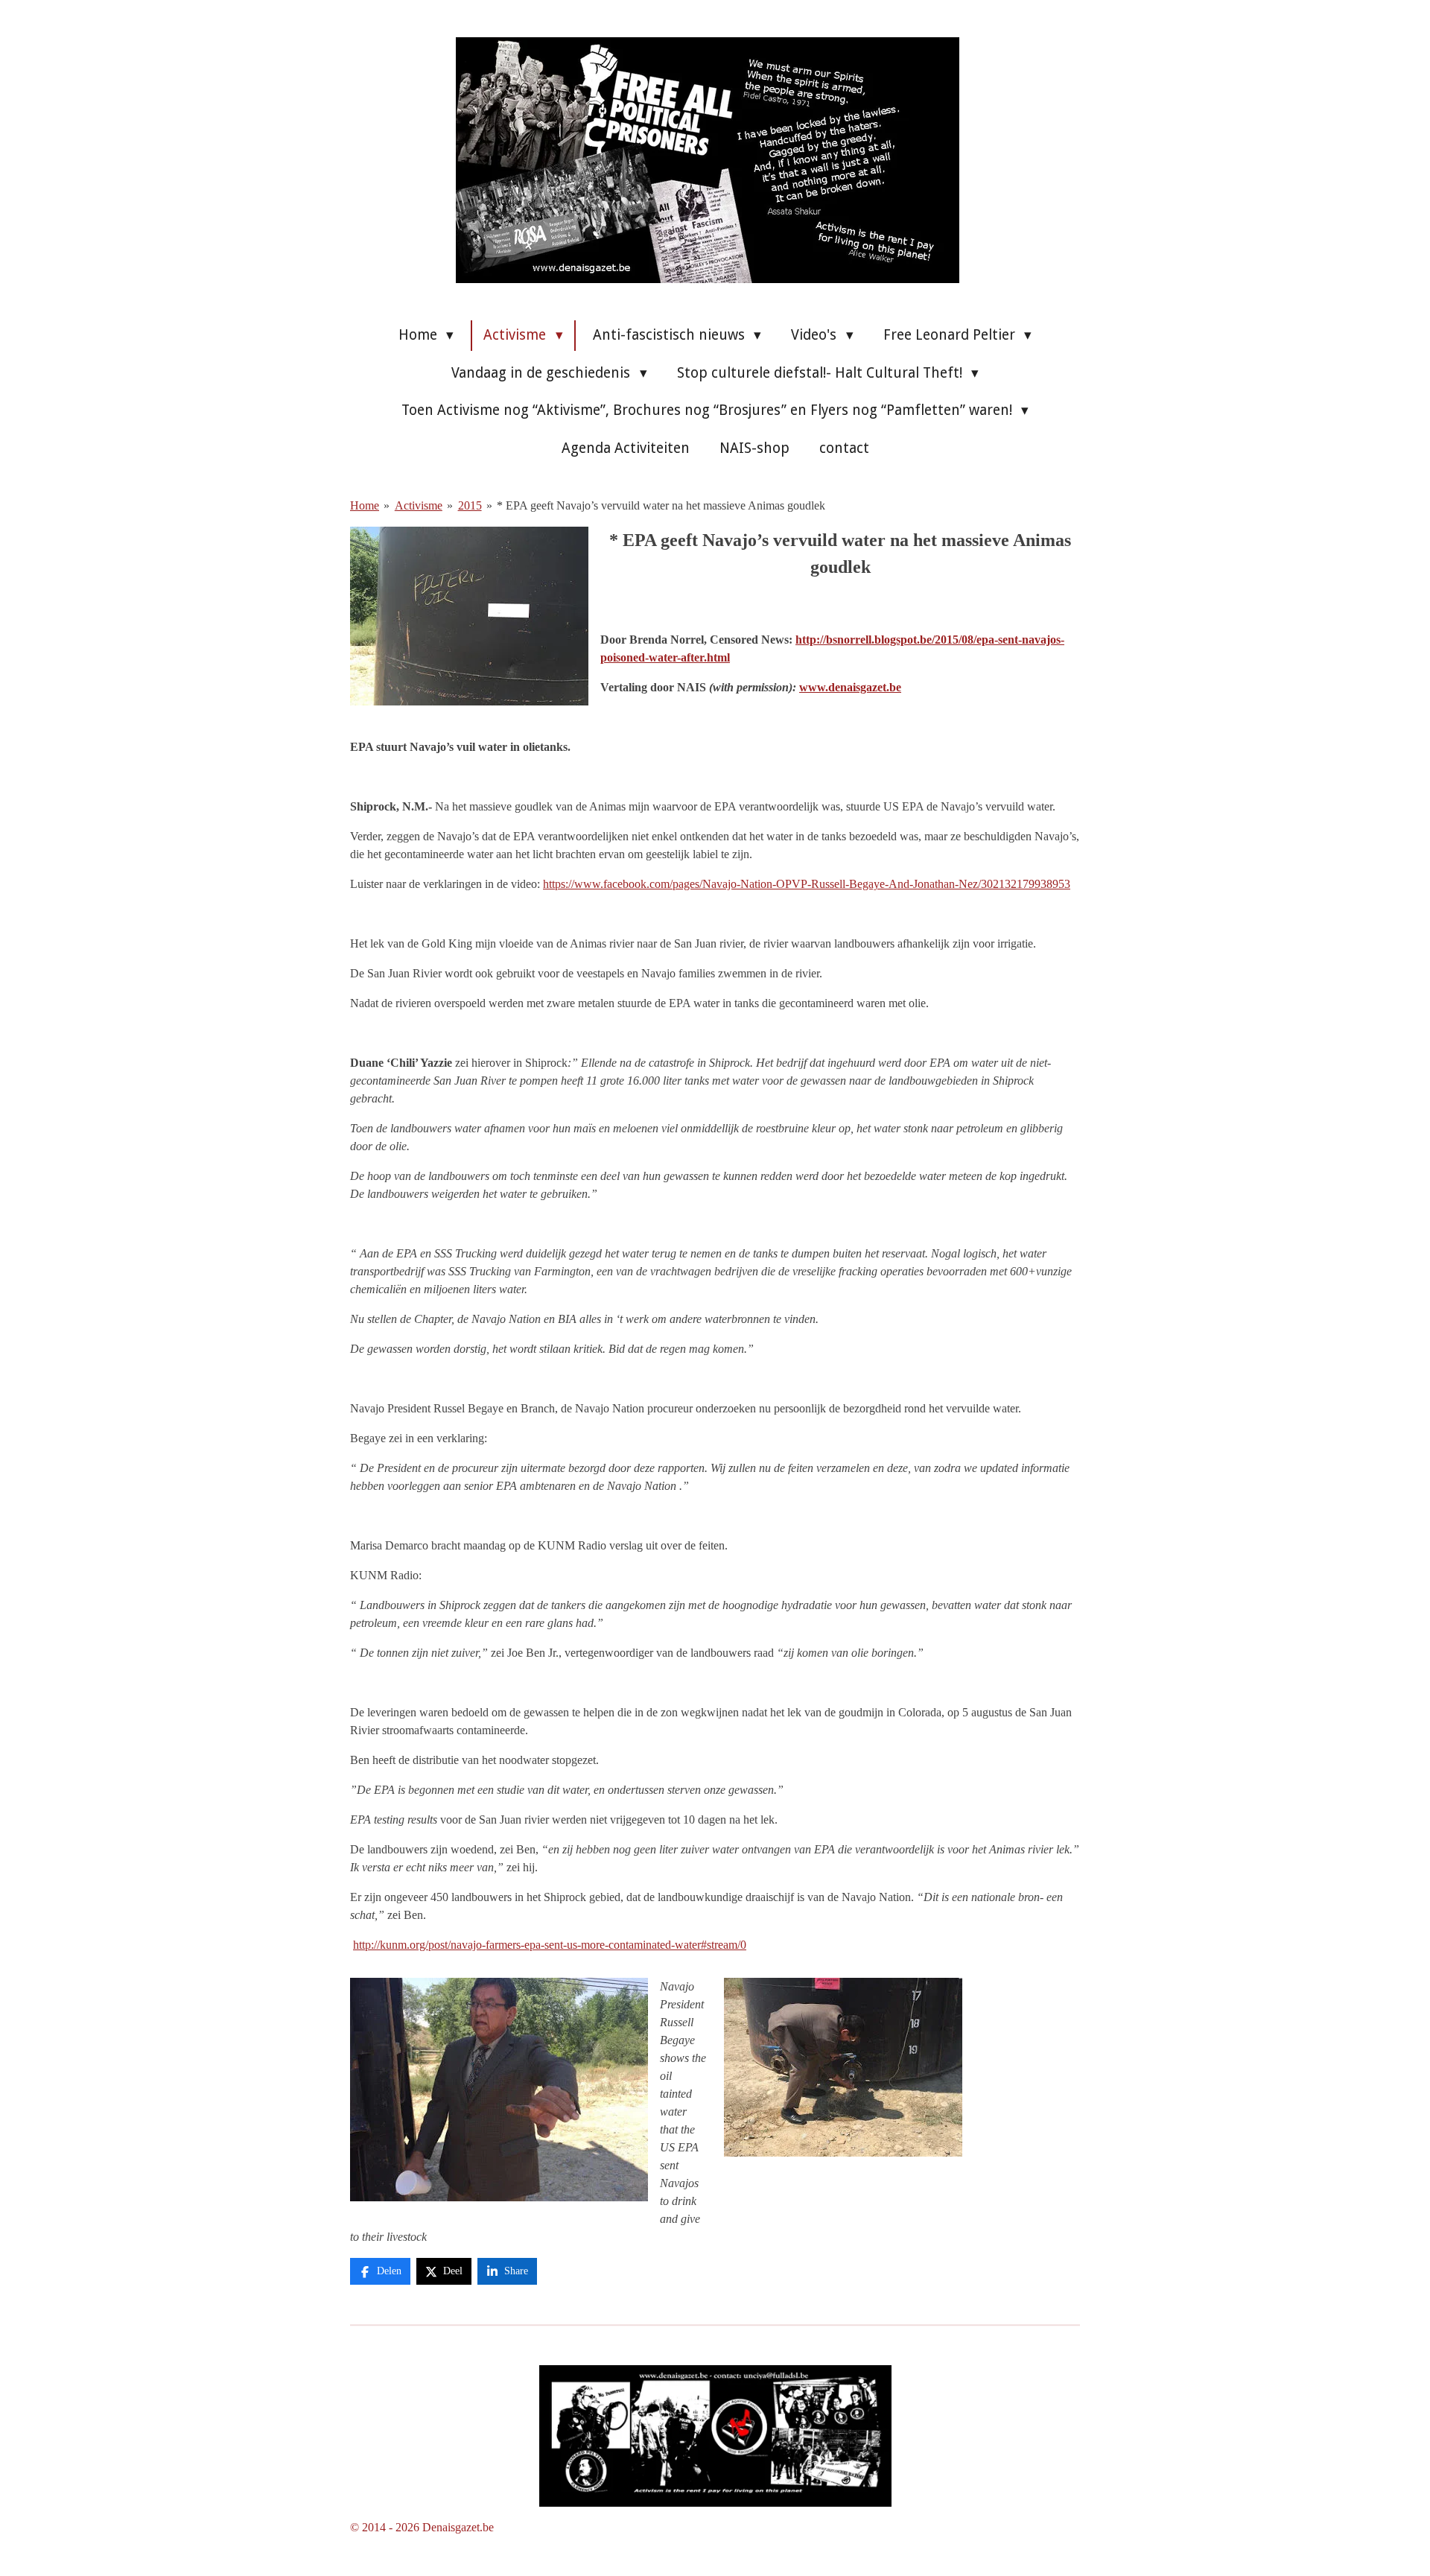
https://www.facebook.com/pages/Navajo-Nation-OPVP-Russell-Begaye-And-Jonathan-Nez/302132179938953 (807, 884)
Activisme (419, 505)
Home (365, 505)
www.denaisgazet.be (850, 687)
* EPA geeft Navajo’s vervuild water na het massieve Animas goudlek (661, 505)
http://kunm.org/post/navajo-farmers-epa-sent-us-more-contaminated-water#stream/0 (550, 1945)
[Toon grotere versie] (715, 2436)
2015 (470, 505)
